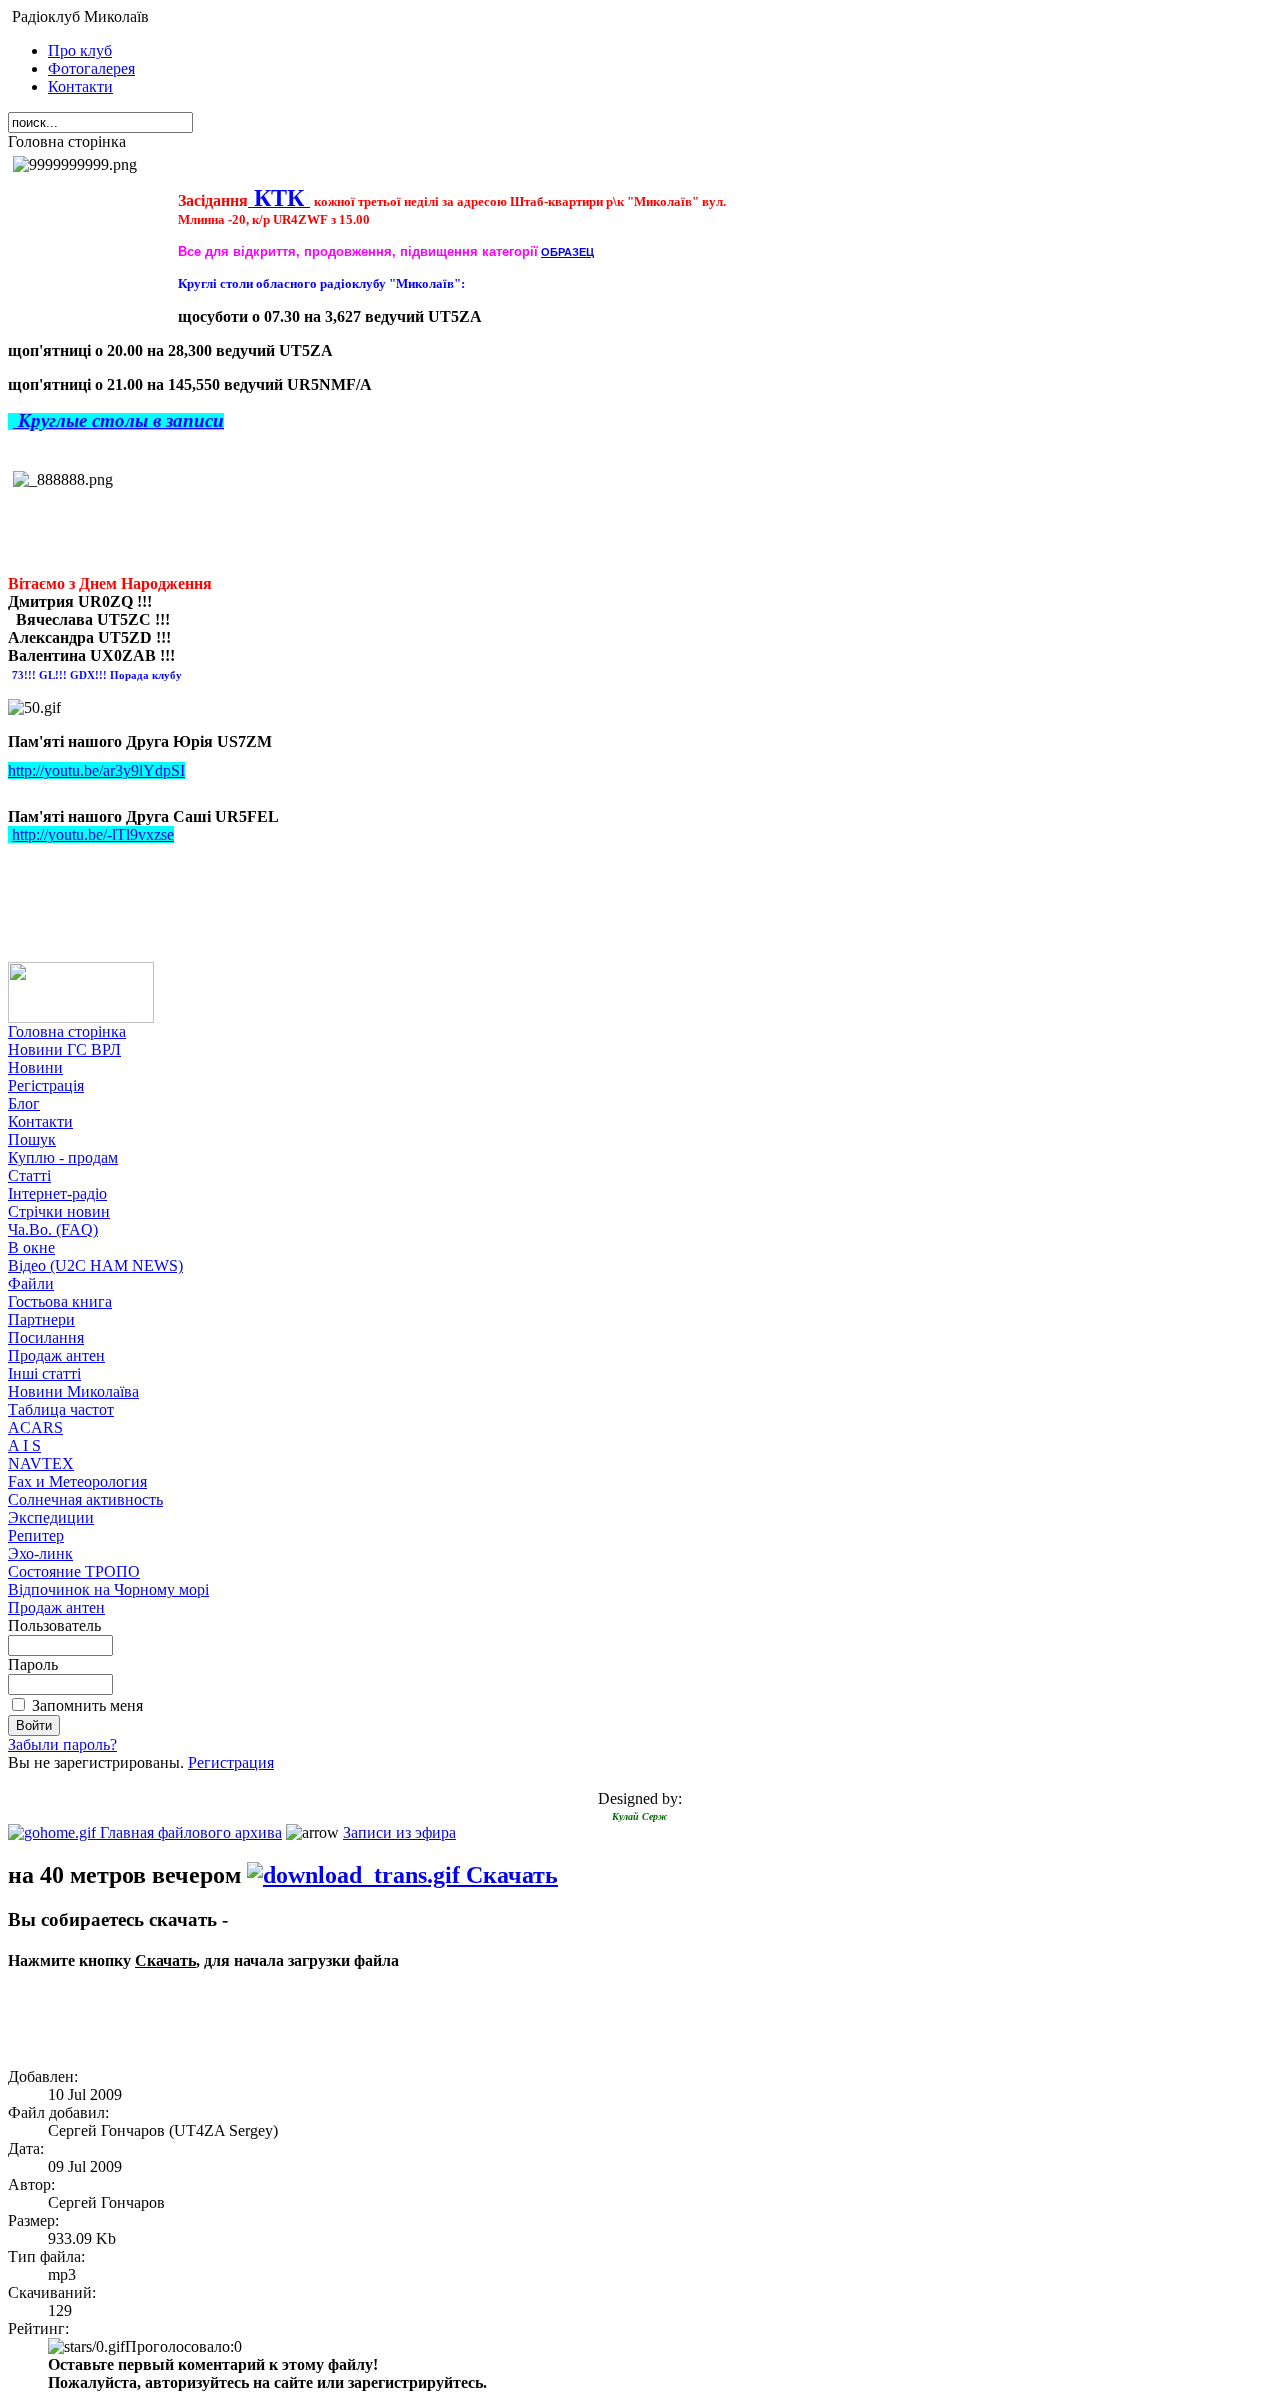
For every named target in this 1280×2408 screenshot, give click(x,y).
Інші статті (44, 1373)
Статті (29, 1175)
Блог (24, 1103)
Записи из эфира (399, 1832)
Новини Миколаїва (73, 1391)
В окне (31, 1247)
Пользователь (54, 1625)
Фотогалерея (91, 68)
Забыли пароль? (62, 1744)
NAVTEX (41, 1463)
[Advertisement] (125, 2022)
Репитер (36, 1535)
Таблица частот (61, 1409)
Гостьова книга (60, 1301)
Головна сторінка (67, 1031)
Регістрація (46, 1085)
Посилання (46, 1337)
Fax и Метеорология (77, 1481)
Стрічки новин (59, 1211)
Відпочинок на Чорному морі (108, 1589)
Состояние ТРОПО (74, 1571)
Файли (31, 1283)
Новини (35, 1067)
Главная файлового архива (189, 1832)
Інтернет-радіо (57, 1193)
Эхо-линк (40, 1553)
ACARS (35, 1427)
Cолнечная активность (85, 1499)
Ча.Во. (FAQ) (53, 1229)
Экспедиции (51, 1517)
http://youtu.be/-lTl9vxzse (93, 834)
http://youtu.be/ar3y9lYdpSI (96, 770)
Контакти (80, 86)
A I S (24, 1445)
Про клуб (80, 50)
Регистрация (231, 1762)
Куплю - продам (63, 1157)
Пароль (33, 1664)
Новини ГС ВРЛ (64, 1049)
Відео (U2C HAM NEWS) (95, 1265)
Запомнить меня (87, 1705)
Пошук (32, 1139)
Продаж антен (56, 1355)
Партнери (41, 1319)
